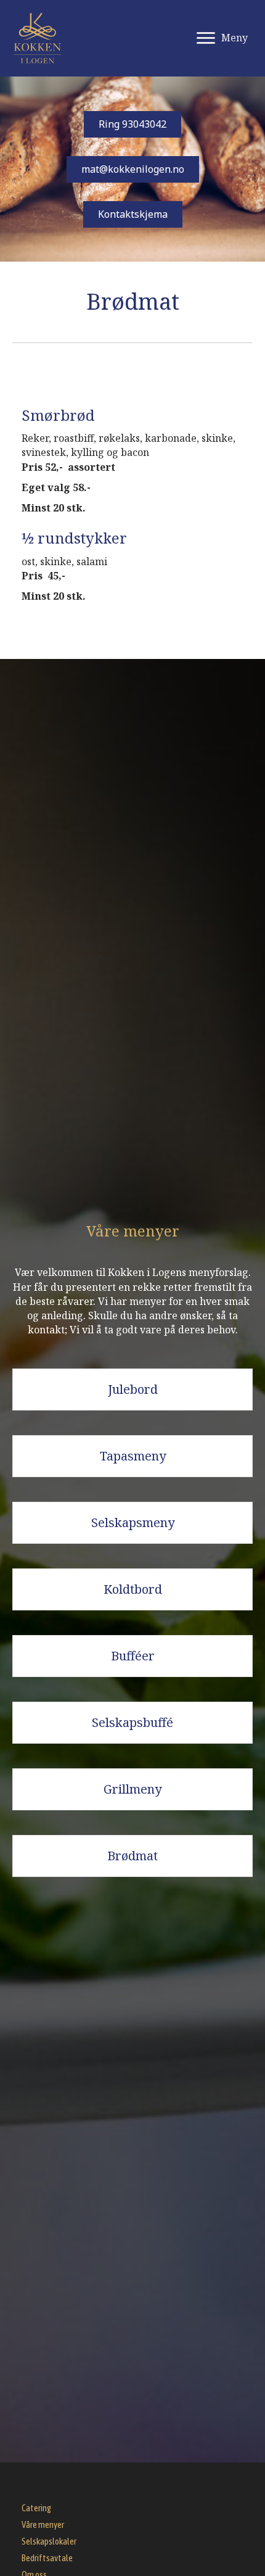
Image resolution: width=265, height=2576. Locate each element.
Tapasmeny (133, 1456)
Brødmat (132, 1856)
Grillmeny (132, 1789)
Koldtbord (133, 1589)
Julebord (133, 1389)
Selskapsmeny (133, 1522)
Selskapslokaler (49, 2541)
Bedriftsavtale (47, 2558)
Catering (36, 2508)
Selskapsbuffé (132, 1722)
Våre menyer (43, 2524)
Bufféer (133, 1656)
